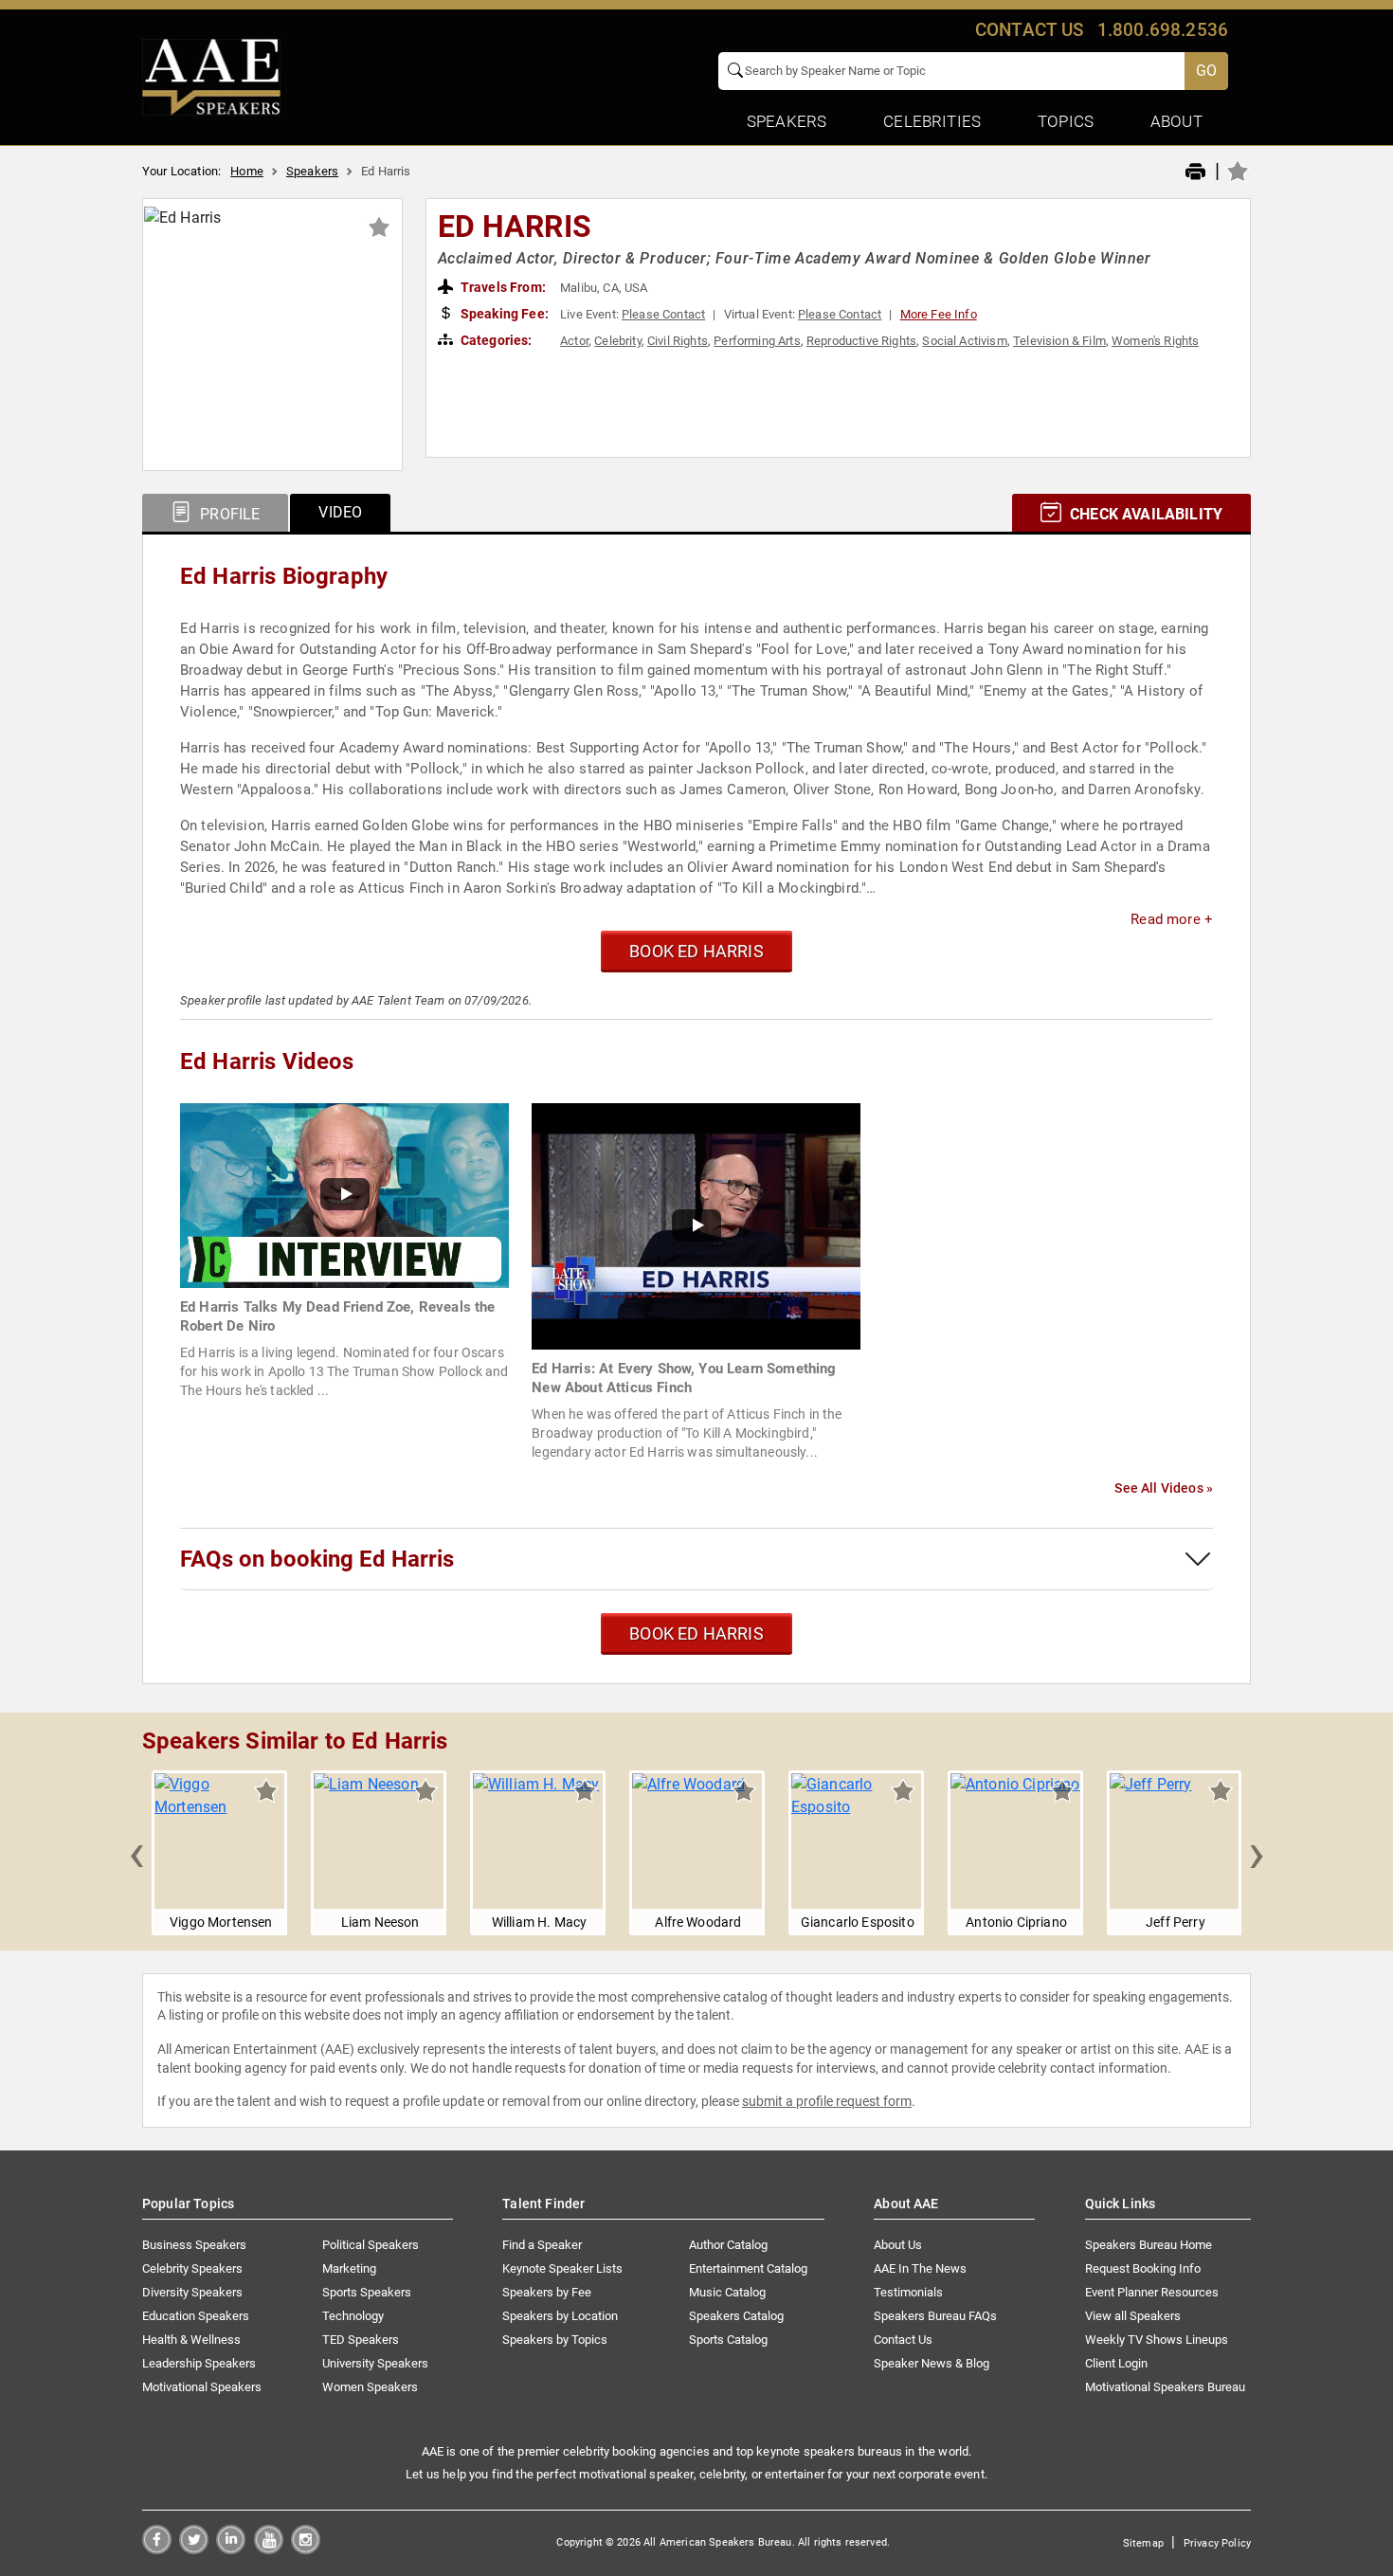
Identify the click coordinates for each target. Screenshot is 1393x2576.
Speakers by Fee (547, 2292)
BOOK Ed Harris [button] (696, 951)
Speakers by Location (560, 2316)
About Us (898, 2245)
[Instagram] (306, 2549)
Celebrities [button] (932, 121)
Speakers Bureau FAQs (935, 2316)
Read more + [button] (1172, 919)
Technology (353, 2316)
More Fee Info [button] (939, 314)
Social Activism (964, 341)
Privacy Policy (1217, 2543)
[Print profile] (1195, 172)
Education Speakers (196, 2316)
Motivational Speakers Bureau (1165, 2387)
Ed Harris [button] (515, 227)
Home (247, 171)
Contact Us (903, 2340)
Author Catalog (728, 2245)
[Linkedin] (231, 2549)
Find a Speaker (542, 2245)
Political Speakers (371, 2245)
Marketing (349, 2268)
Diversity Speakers (192, 2292)
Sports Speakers (367, 2292)
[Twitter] (194, 2549)
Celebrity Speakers (192, 2268)
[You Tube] (269, 2549)
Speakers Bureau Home (1149, 2245)
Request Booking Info (1143, 2268)
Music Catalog (727, 2292)
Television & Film (1059, 341)
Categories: (495, 340)
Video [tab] (340, 512)
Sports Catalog (728, 2340)
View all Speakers (1133, 2316)
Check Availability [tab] (1144, 514)
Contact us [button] (1030, 30)
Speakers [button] (787, 121)
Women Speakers (370, 2387)
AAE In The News (920, 2268)
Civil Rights (678, 341)
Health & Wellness (191, 2340)
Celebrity (617, 341)
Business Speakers (194, 2245)
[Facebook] (157, 2549)
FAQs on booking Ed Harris (317, 1559)
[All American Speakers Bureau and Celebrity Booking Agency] (211, 76)
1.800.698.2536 (1163, 30)
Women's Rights (1155, 341)
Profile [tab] (228, 514)
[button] (136, 1853)
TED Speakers (361, 2340)
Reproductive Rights (861, 341)
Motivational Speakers (202, 2387)
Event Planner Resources (1152, 2292)
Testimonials (908, 2292)
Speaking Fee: (503, 314)
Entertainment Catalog (748, 2268)
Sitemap (1143, 2543)
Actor (574, 341)
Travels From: (502, 287)
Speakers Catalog (736, 2316)
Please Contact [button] (663, 314)
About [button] (1176, 121)
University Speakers (375, 2363)
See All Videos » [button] (1164, 1488)
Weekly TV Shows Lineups (1157, 2340)
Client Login (1116, 2363)
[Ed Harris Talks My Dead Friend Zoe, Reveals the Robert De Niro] (344, 1195)
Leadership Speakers (199, 2363)
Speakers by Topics (555, 2340)
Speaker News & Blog (932, 2363)
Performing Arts (757, 341)
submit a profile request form (827, 2101)
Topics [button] (1066, 121)
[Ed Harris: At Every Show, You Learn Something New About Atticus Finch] (696, 1225)
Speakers (312, 171)
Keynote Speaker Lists (562, 2268)
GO (1206, 71)
